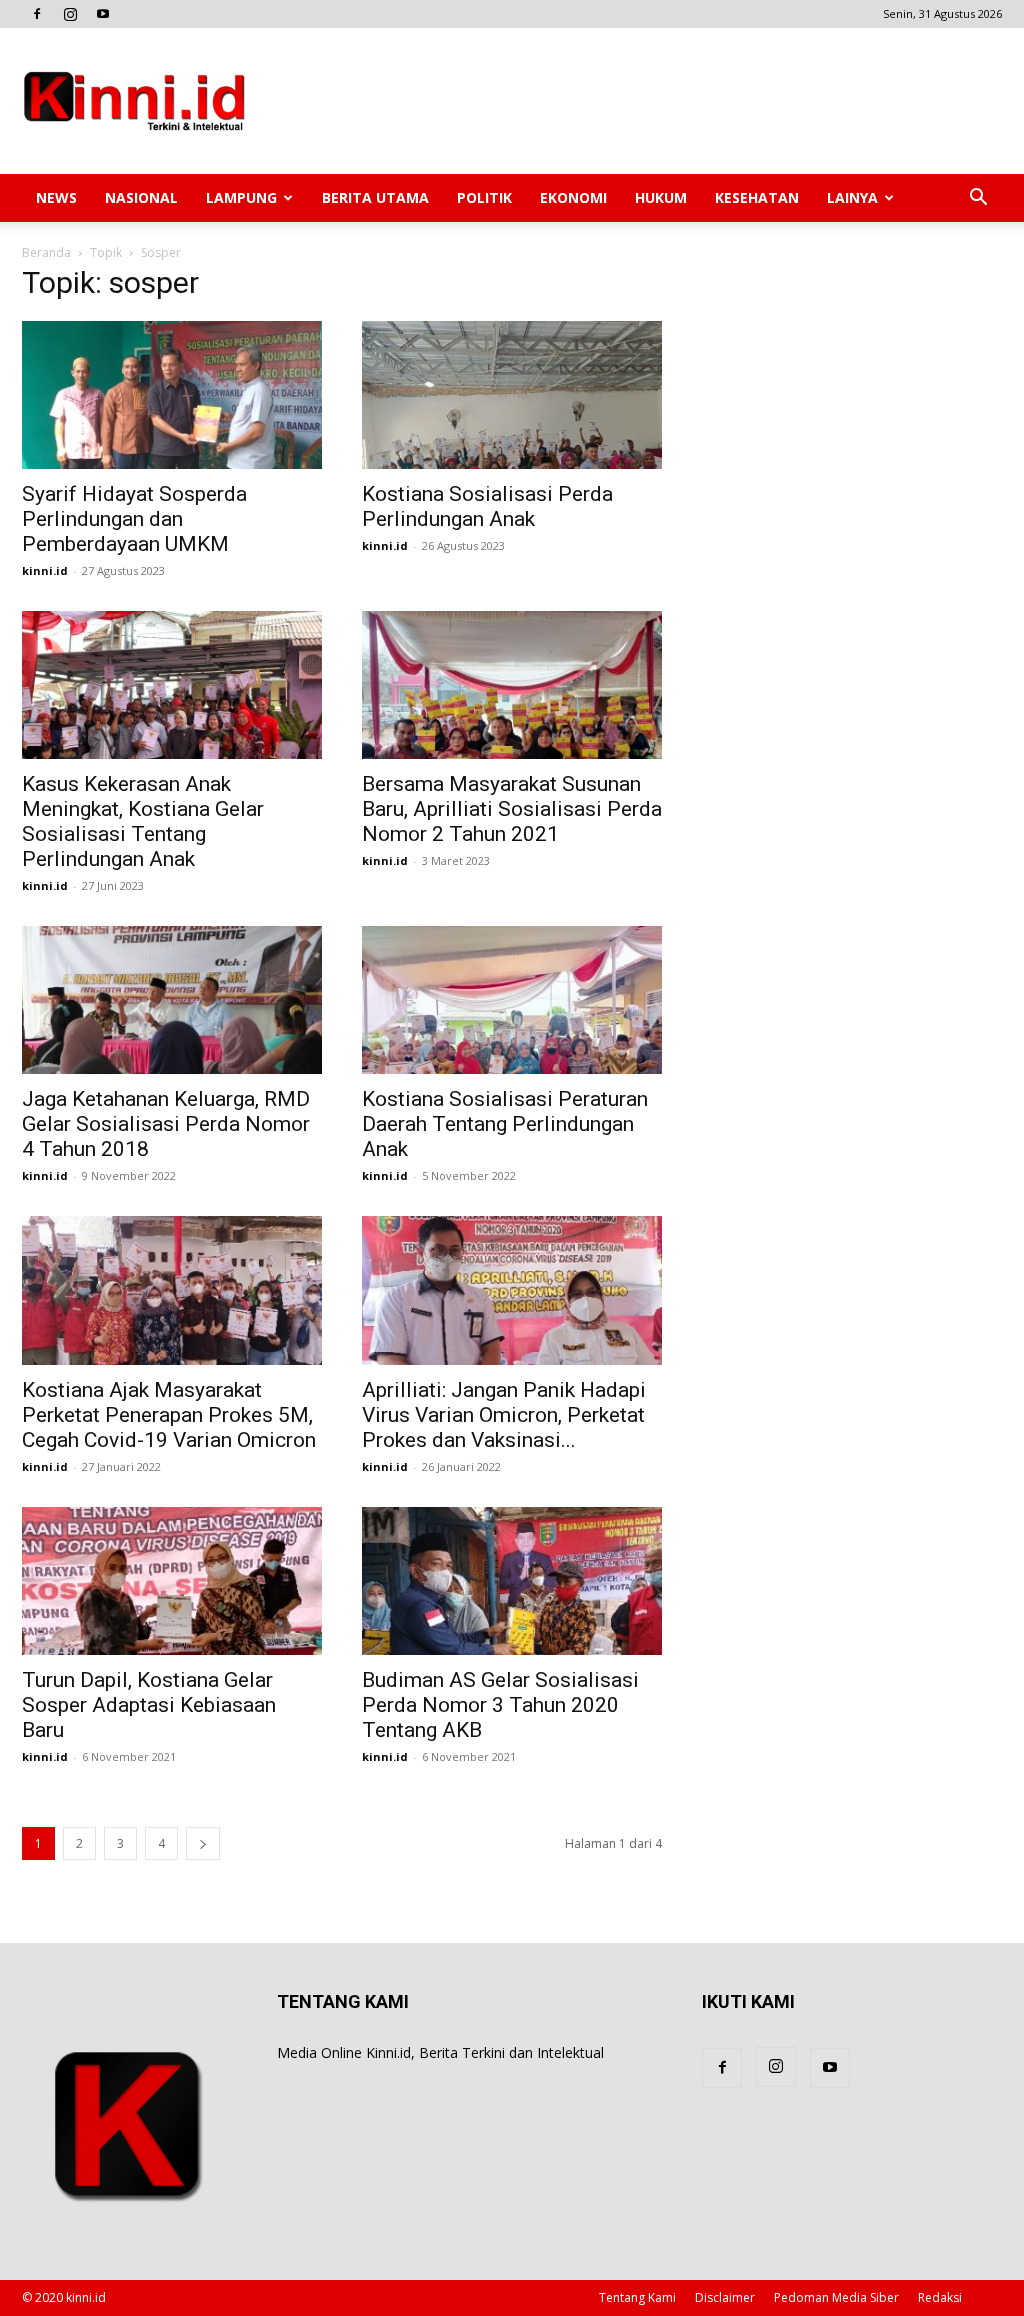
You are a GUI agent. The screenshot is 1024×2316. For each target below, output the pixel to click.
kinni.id (45, 570)
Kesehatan (757, 197)
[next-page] (203, 1843)
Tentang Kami (637, 2297)
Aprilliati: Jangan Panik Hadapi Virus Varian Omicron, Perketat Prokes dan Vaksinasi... (504, 1415)
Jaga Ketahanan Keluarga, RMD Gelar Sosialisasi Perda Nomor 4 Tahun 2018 (166, 1124)
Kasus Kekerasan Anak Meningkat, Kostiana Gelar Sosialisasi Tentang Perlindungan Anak (143, 821)
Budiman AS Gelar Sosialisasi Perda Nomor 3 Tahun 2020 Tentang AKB (500, 1705)
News (56, 197)
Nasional (141, 197)
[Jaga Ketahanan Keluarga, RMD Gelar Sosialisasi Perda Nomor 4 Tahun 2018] (172, 1000)
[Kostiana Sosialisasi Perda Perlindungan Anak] (512, 395)
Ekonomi (573, 197)
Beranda (46, 252)
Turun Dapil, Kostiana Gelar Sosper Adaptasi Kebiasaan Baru (149, 1705)
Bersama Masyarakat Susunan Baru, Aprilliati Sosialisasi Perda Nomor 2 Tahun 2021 (512, 809)
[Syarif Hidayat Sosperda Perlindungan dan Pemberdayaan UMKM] (172, 395)
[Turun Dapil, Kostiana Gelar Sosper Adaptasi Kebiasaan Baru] (172, 1581)
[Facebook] (37, 14)
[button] (978, 199)
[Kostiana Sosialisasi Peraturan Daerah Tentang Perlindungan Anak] (512, 1000)
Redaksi (940, 2297)
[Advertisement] (638, 101)
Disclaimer (725, 2297)
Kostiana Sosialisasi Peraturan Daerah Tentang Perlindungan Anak (505, 1124)
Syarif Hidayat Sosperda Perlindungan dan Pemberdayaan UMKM (134, 519)
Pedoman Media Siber (836, 2297)
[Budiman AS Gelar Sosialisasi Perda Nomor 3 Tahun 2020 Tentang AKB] (512, 1581)
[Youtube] (103, 14)
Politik (484, 197)
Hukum (661, 197)
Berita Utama (375, 197)
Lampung (241, 197)
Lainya (852, 197)
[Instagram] (70, 14)
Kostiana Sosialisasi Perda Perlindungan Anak (487, 506)
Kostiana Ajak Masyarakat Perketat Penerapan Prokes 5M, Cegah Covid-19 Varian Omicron (169, 1415)
